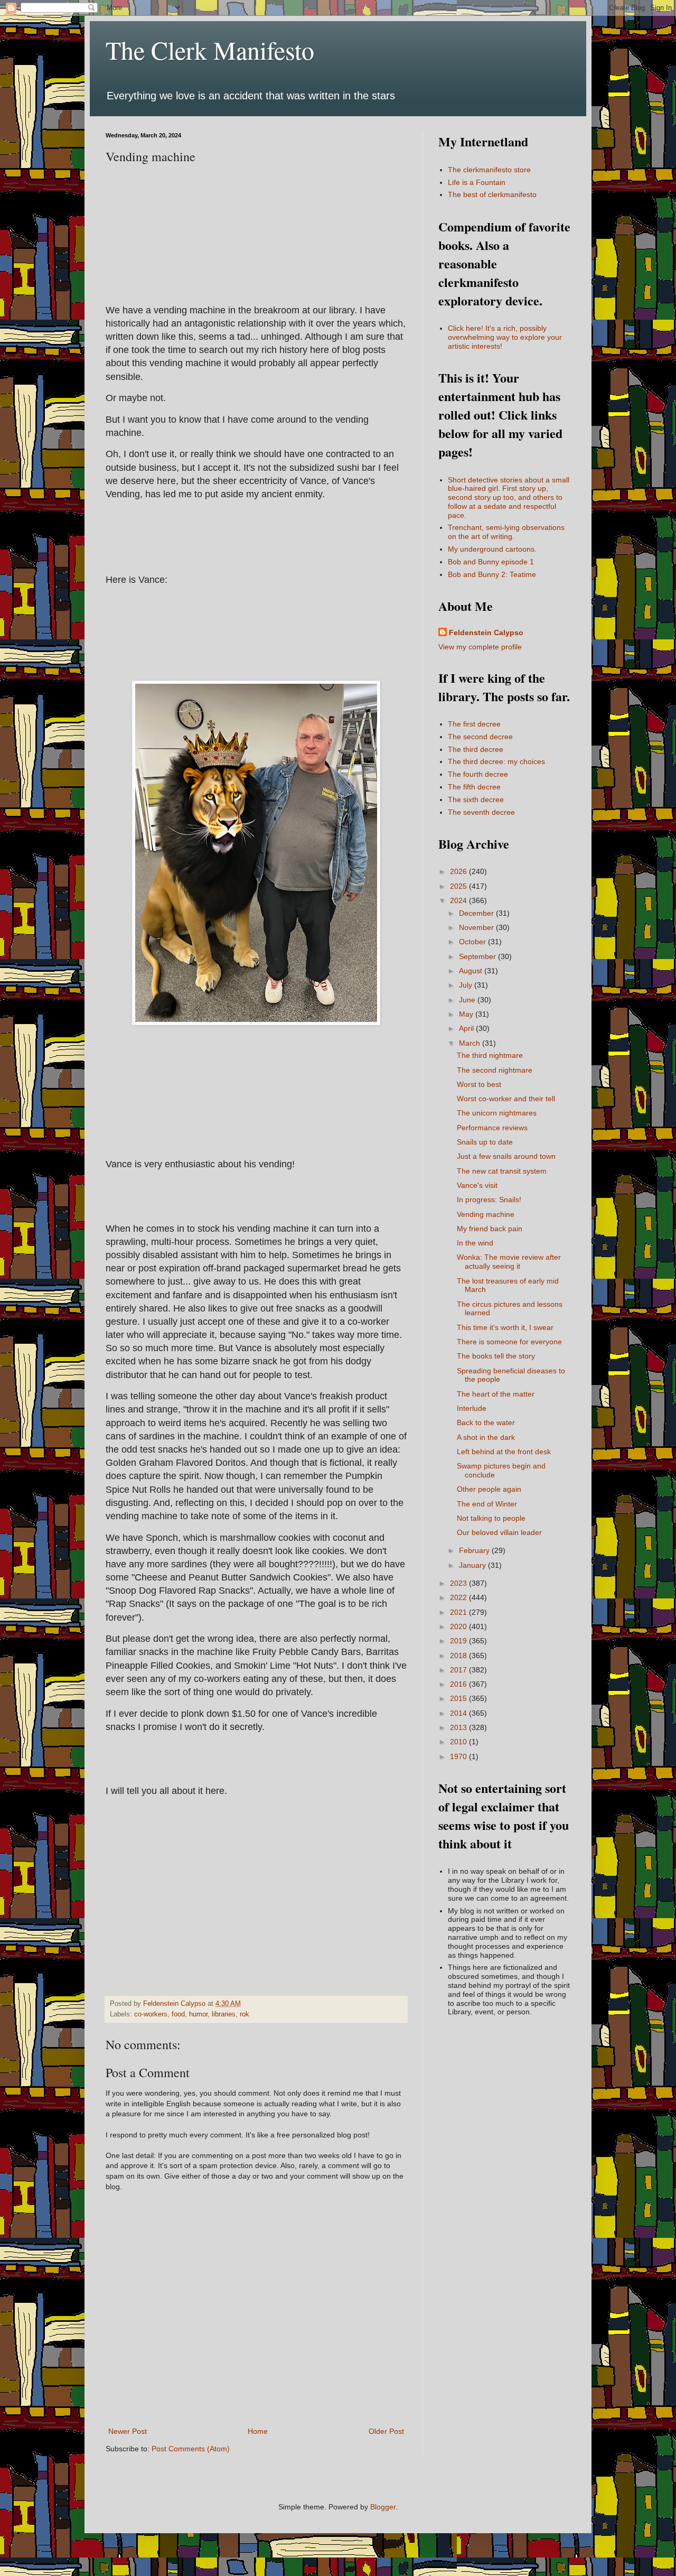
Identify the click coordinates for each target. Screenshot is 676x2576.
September (478, 956)
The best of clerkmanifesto (492, 194)
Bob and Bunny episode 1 (491, 562)
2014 (459, 1713)
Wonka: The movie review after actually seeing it (509, 1262)
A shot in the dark (486, 1437)
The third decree (476, 749)
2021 (459, 1612)
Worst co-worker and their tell (506, 1099)
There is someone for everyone (509, 1342)
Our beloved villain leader (499, 1532)
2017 (459, 1670)
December (477, 913)
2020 (459, 1626)
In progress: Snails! (489, 1199)
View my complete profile (480, 647)
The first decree (474, 724)
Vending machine (486, 1214)
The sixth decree (476, 799)
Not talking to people (491, 1518)
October (473, 942)
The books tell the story (496, 1356)
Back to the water (486, 1422)
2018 (459, 1656)
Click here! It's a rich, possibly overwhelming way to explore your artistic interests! (505, 337)
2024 (459, 900)
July (467, 985)
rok (245, 2014)
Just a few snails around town (506, 1156)
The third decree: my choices (496, 761)
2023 (459, 1583)
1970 (459, 1756)
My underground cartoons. (492, 549)
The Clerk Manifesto (210, 50)
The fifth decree (474, 787)
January (473, 1565)
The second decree (480, 737)
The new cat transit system (502, 1171)
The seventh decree (481, 812)
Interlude (472, 1408)
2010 (459, 1742)
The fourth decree (478, 774)
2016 (459, 1684)
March (471, 1043)
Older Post (386, 2431)
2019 (459, 1641)
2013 (459, 1727)
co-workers (151, 2014)
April (467, 1028)
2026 (459, 871)
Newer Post (128, 2431)
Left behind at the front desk (504, 1452)
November (477, 927)
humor (198, 2014)
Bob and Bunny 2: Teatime (492, 574)
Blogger (383, 2507)
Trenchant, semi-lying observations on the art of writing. (506, 532)
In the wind (475, 1243)
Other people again (489, 1489)
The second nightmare (495, 1070)
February (475, 1550)
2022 (459, 1597)
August (472, 971)
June (468, 1000)
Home (258, 2431)
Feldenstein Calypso (486, 633)
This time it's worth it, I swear (505, 1327)
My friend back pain (490, 1229)
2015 (459, 1698)
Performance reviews (492, 1128)
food (178, 2014)
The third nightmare (490, 1055)
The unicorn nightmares (497, 1113)
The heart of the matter (496, 1394)
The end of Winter (487, 1504)
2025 (459, 886)
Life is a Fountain (477, 182)
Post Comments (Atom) (191, 2449)
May (467, 1014)
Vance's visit (477, 1185)
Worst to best (479, 1084)
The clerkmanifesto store (489, 170)
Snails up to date (485, 1142)
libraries (224, 2014)
